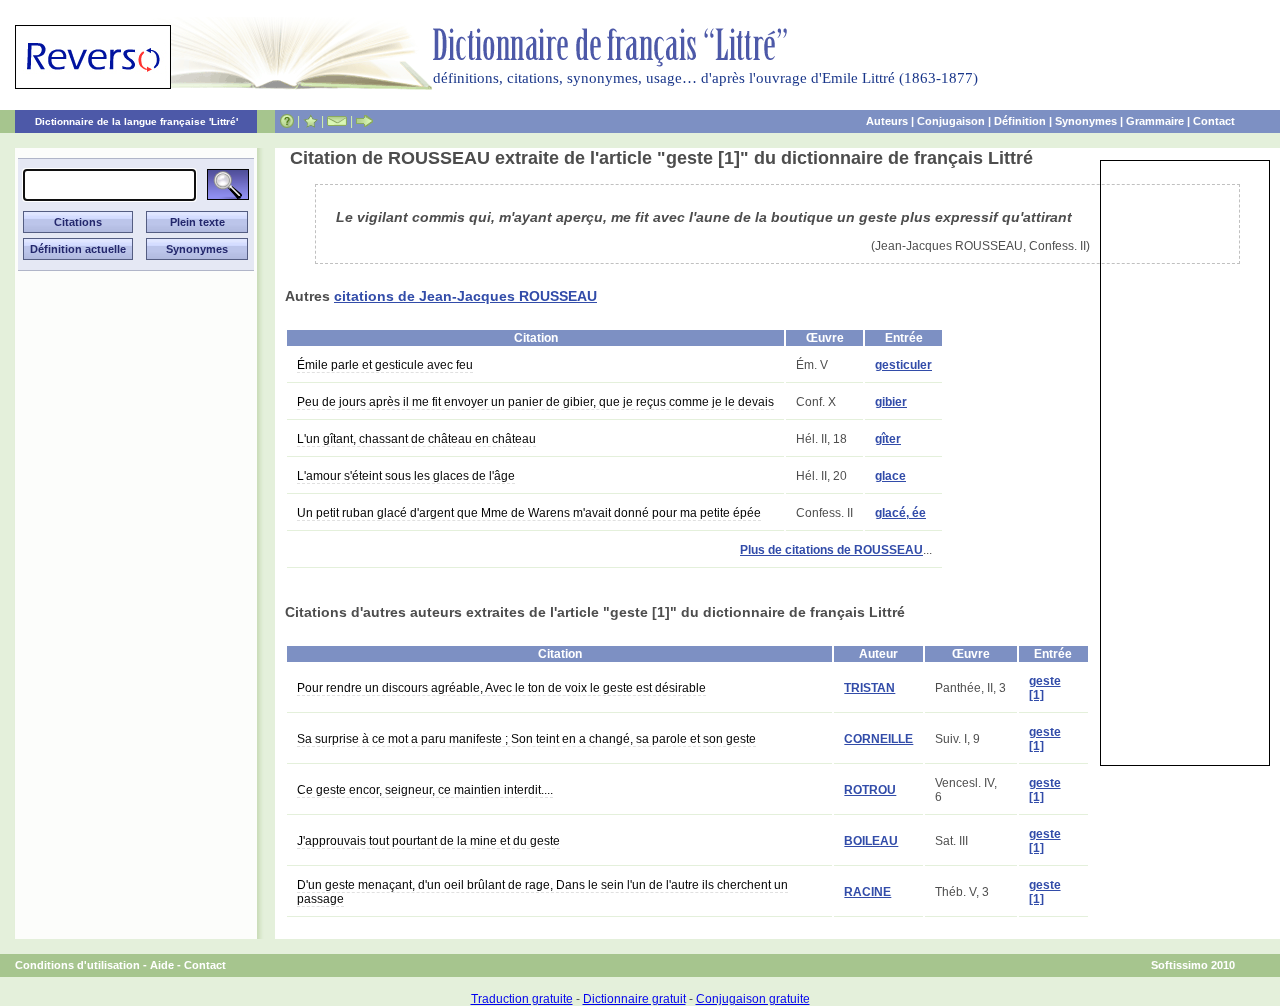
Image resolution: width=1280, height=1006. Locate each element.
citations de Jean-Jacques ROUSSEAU (465, 296)
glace (890, 476)
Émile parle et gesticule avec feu (385, 365)
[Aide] (287, 121)
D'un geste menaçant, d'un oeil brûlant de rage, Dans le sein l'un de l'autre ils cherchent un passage (542, 892)
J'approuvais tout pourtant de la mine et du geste (428, 841)
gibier (891, 402)
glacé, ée (900, 513)
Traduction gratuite (522, 999)
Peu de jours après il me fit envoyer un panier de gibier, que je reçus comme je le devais (535, 402)
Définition (1020, 121)
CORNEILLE (878, 739)
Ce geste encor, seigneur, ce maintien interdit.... (425, 790)
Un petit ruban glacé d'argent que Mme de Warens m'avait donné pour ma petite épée (529, 513)
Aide (162, 965)
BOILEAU (871, 841)
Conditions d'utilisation (77, 965)
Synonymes (1086, 121)
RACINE (867, 892)
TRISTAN (869, 688)
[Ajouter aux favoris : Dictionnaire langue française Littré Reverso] (310, 121)
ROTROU (870, 790)
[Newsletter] (337, 121)
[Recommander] (364, 121)
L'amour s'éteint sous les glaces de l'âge (406, 476)
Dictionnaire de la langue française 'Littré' (136, 121)
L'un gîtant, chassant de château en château (416, 439)
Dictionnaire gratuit (634, 999)
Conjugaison (951, 121)
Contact (1214, 121)
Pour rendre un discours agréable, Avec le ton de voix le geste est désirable (501, 688)
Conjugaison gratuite (753, 999)
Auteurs (887, 121)
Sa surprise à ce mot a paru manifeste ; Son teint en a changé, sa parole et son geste (526, 739)
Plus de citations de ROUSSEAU (831, 550)
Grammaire (1155, 121)
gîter (888, 439)
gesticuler (903, 365)
